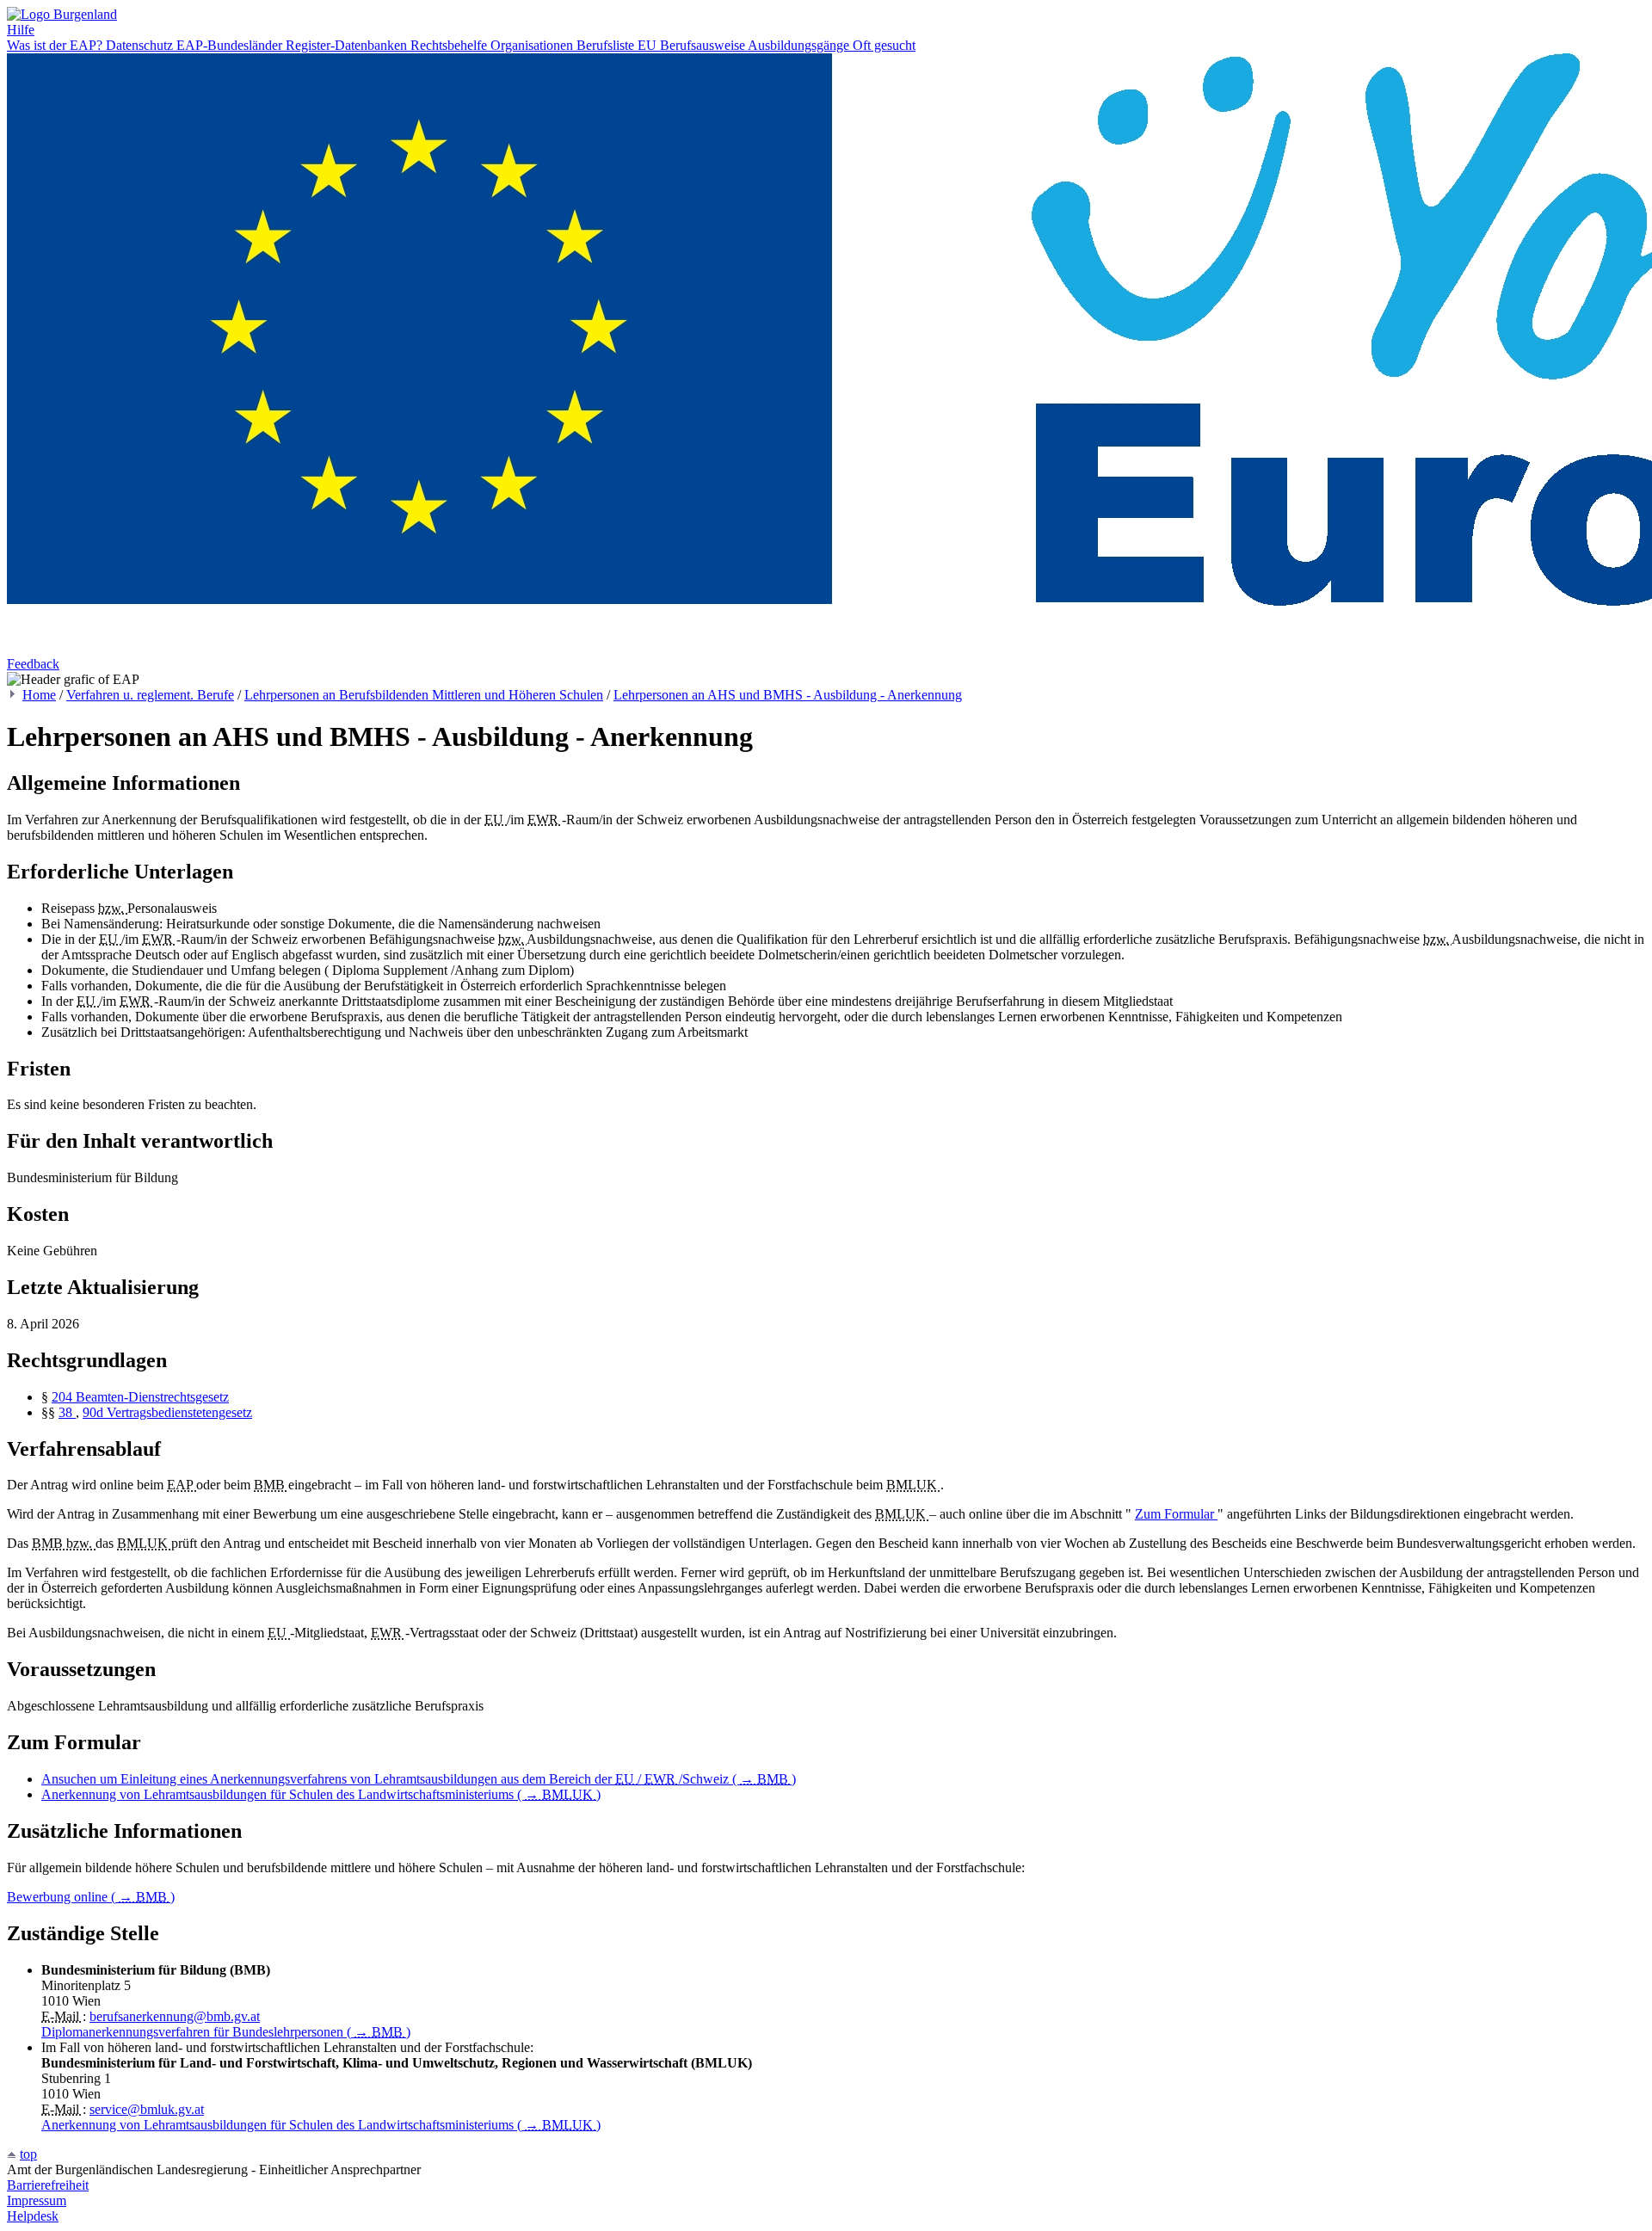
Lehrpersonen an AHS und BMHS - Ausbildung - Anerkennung (788, 695)
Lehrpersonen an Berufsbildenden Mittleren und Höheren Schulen (424, 695)
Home (39, 695)
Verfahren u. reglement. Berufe (150, 695)
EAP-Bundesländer (231, 45)
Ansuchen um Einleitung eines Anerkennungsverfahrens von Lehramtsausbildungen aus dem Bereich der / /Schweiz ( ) (419, 1779)
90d (95, 1412)
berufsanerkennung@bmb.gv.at (175, 2016)
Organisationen (533, 45)
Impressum (37, 2200)
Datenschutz (141, 45)
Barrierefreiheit (48, 2185)
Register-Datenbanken (348, 45)
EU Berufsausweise (693, 45)
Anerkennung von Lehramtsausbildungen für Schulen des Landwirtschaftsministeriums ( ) (321, 1794)
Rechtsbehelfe (450, 45)
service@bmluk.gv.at (147, 2109)
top (28, 2154)
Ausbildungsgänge (800, 45)
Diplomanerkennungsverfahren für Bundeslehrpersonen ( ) (226, 2032)
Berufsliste (607, 45)
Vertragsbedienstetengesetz (179, 1412)
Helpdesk (33, 2216)
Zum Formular (1176, 1514)
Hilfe (21, 30)
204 (64, 1397)
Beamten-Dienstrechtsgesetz (152, 1397)
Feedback (33, 664)
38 (67, 1412)
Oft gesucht (884, 45)
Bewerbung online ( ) (91, 1897)
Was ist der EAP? (56, 45)
